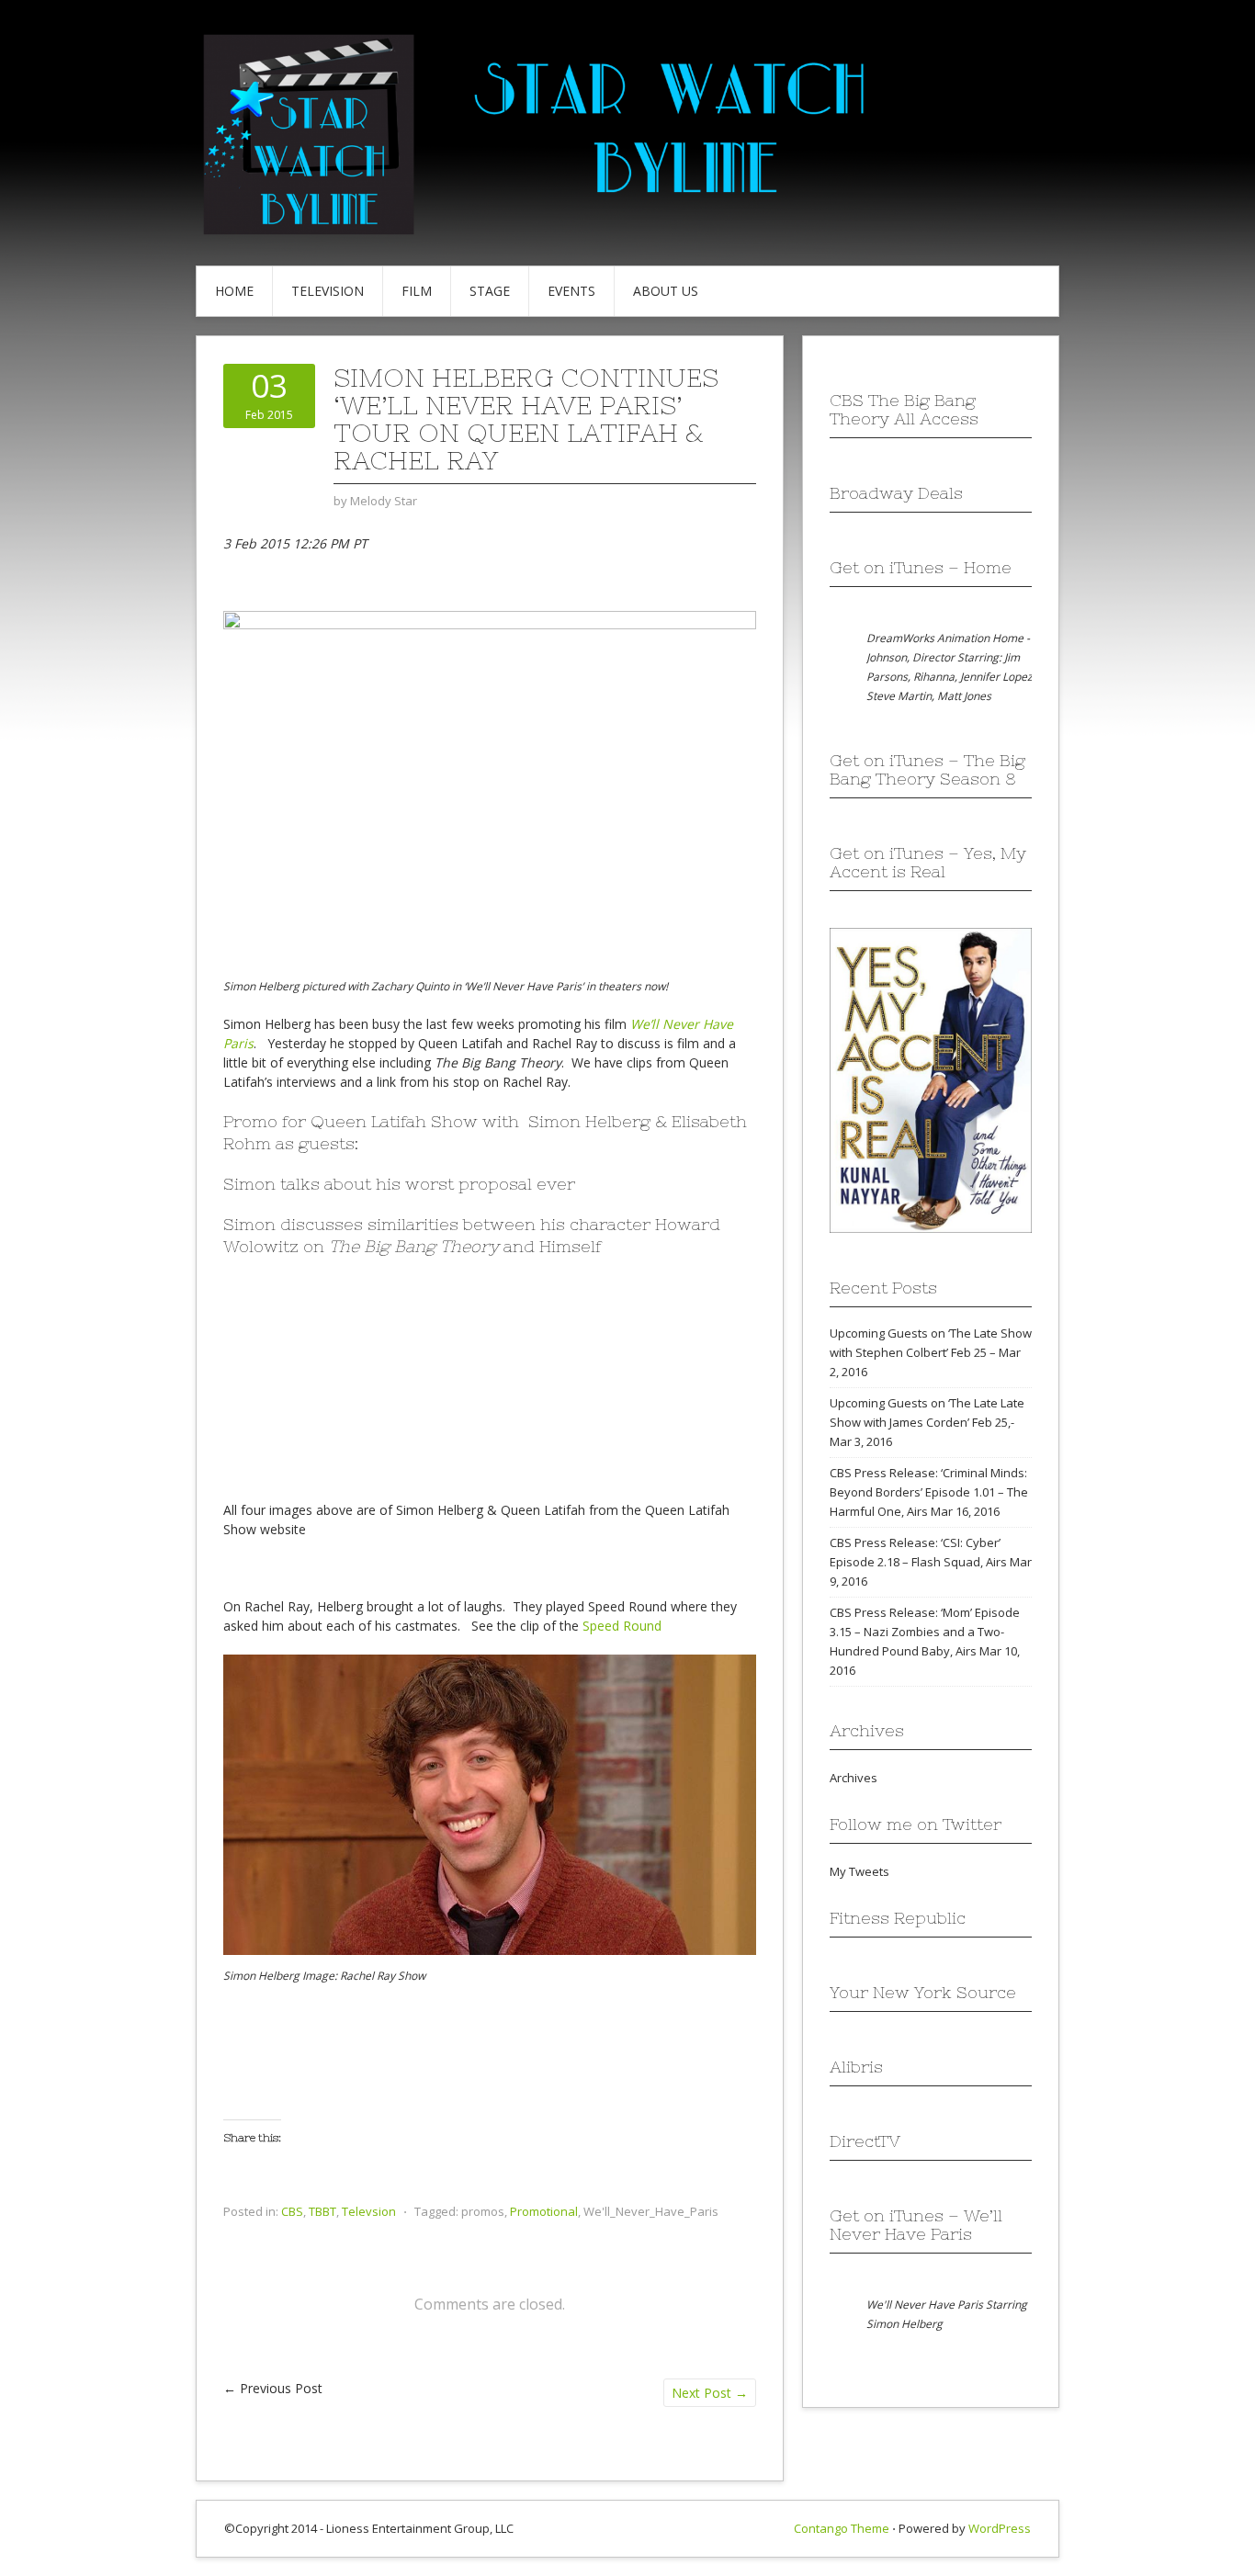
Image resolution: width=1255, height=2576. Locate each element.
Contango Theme (842, 2528)
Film (417, 291)
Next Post (710, 2393)
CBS (292, 2211)
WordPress (1000, 2528)
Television (328, 291)
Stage (490, 291)
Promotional (544, 2211)
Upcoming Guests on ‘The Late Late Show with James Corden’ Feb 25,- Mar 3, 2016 (927, 1422)
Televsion (369, 2211)
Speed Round (622, 1626)
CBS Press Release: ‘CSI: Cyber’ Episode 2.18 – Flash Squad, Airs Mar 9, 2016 (931, 1562)
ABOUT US (666, 291)
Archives (854, 1778)
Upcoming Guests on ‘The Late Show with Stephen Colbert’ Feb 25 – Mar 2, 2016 (931, 1352)
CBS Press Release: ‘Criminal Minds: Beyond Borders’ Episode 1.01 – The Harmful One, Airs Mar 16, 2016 (929, 1492)
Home (234, 291)
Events (571, 291)
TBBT (322, 2211)
